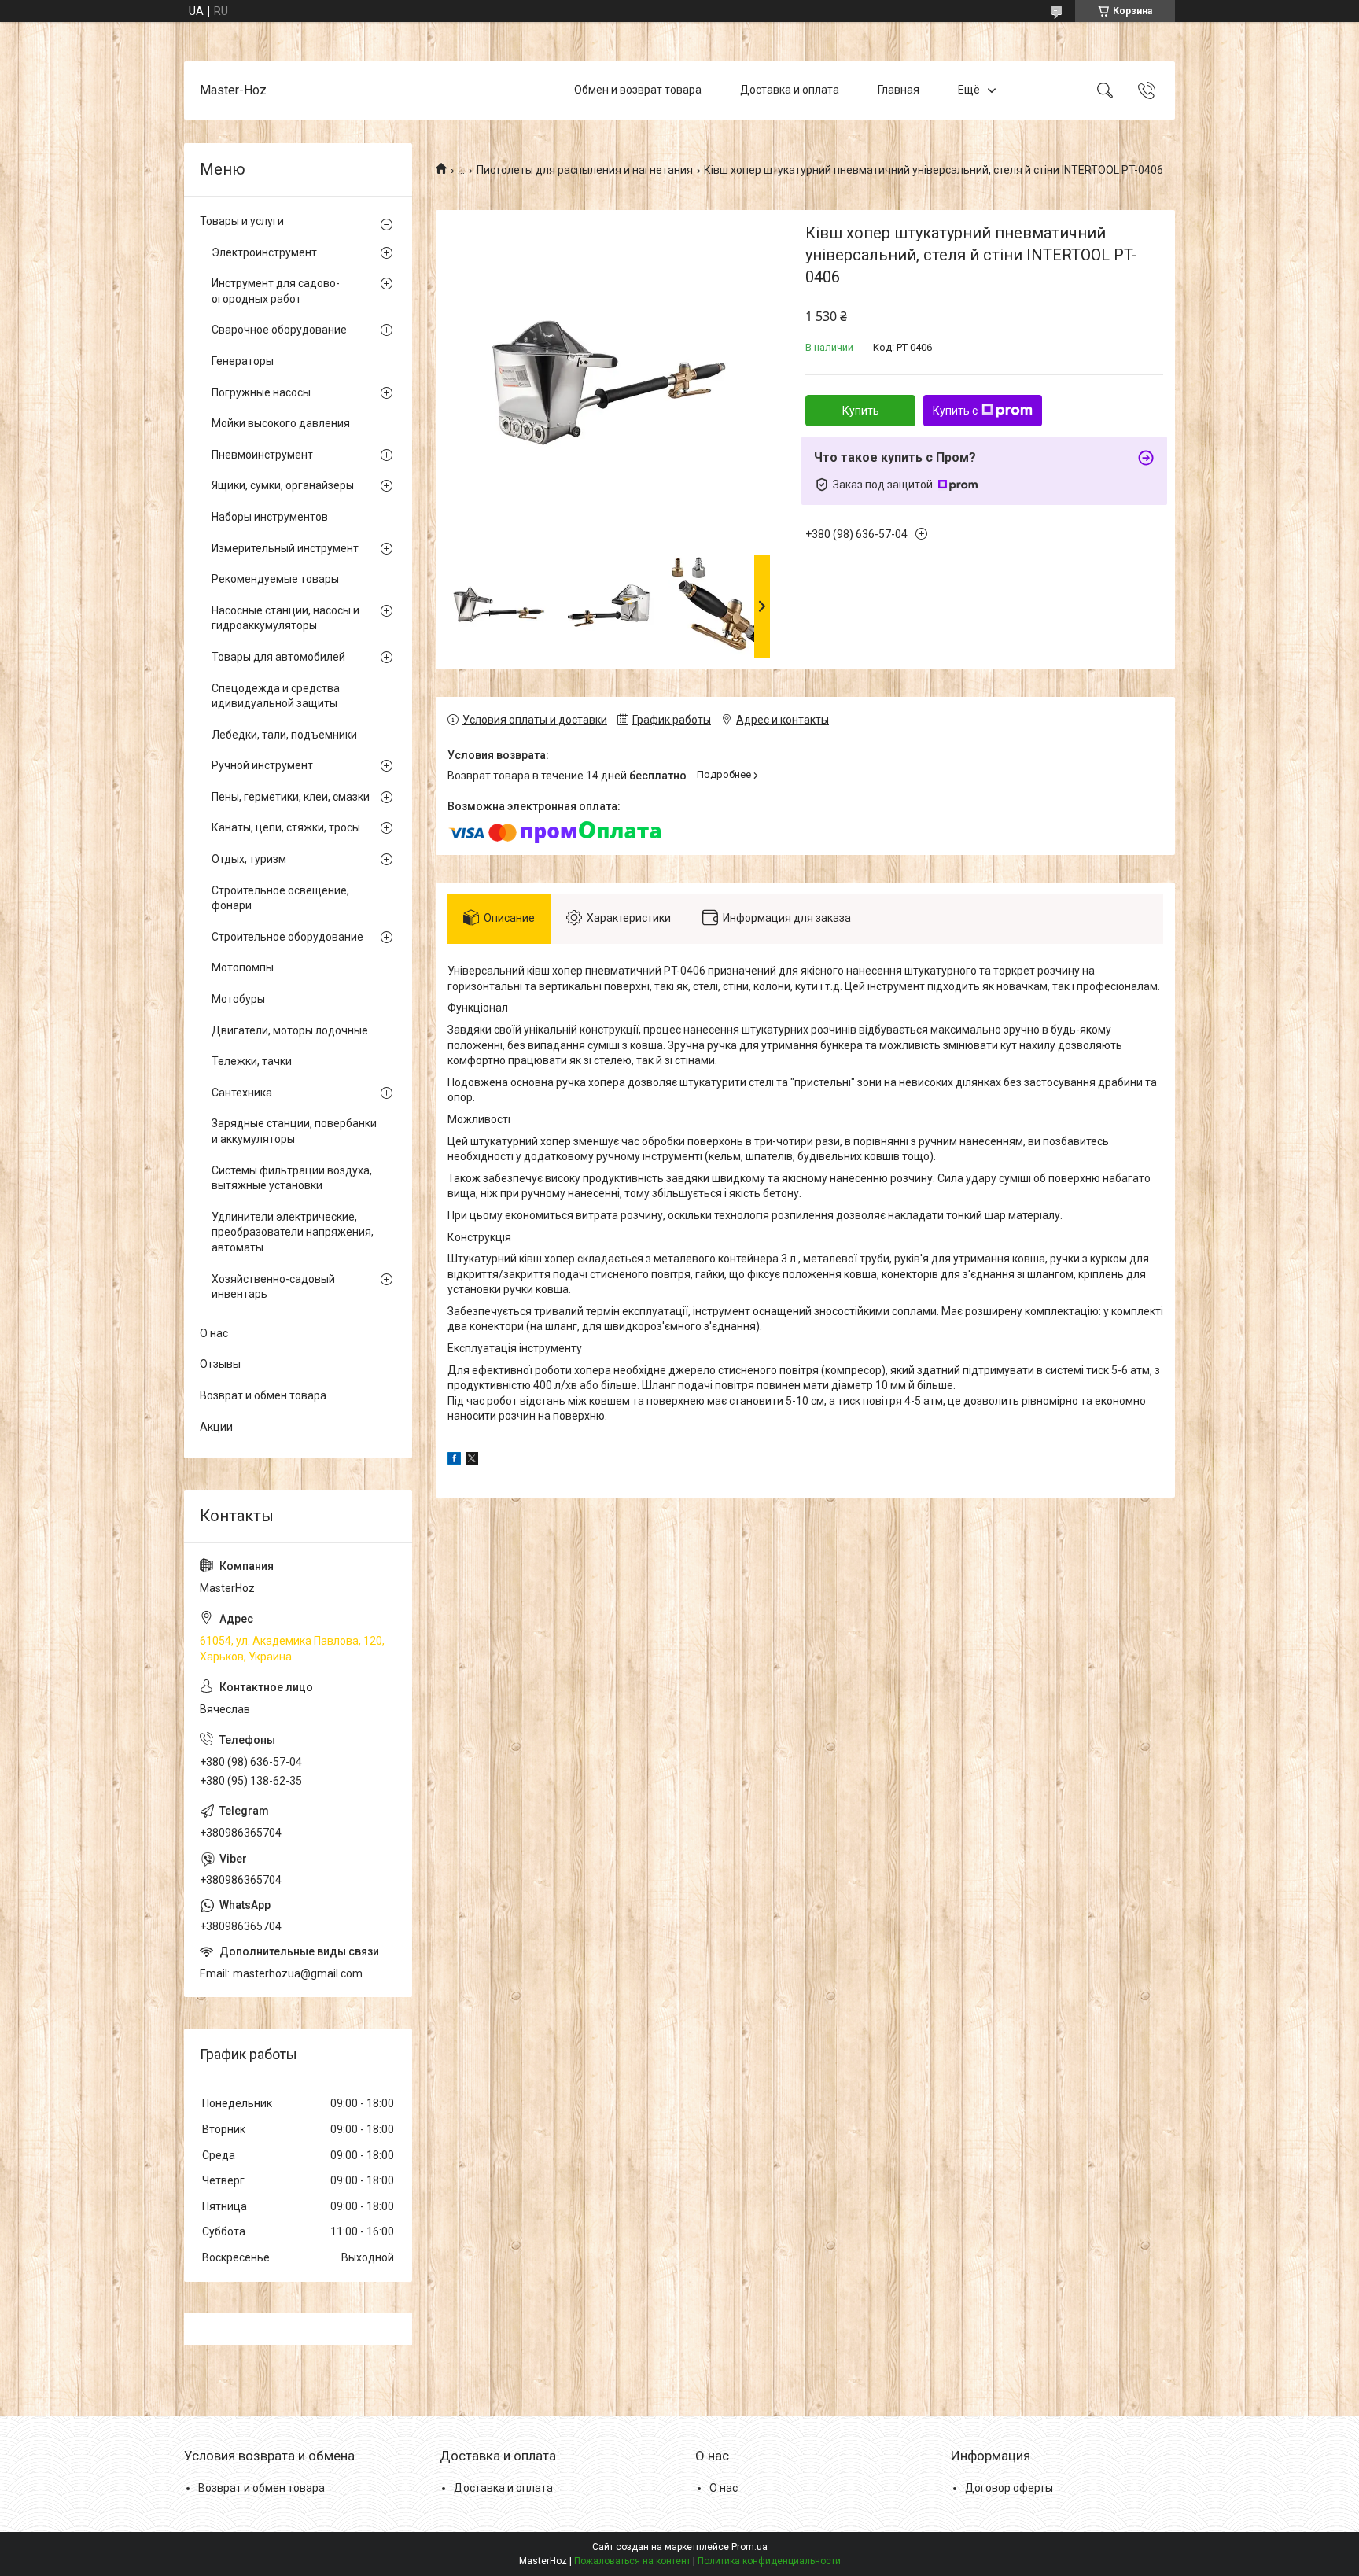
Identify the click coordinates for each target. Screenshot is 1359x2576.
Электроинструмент (264, 252)
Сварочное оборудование (279, 330)
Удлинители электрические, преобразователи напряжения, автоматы (293, 1232)
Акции (216, 1427)
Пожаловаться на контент (632, 2561)
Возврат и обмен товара (263, 1395)
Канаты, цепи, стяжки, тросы (286, 827)
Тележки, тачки (252, 1061)
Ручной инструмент (262, 765)
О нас (214, 1333)
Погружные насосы (261, 392)
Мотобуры (238, 999)
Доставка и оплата (790, 90)
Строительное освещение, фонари (280, 898)
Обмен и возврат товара (638, 90)
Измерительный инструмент (285, 548)
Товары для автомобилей (278, 657)
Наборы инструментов (270, 517)
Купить (861, 411)
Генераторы (243, 361)
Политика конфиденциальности (769, 2561)
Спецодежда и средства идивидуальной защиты (276, 696)
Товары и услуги (242, 221)
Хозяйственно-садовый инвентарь (273, 1287)
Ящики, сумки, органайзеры (283, 485)
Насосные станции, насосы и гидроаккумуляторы (285, 618)
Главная (899, 90)
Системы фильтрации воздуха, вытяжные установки (292, 1178)
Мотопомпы (243, 967)
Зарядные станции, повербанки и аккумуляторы (294, 1131)
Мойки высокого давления (281, 423)
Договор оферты (1009, 2488)
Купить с (955, 411)
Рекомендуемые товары (275, 579)
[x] (472, 1461)
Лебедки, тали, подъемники (284, 735)
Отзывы (220, 1364)
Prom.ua (749, 2547)
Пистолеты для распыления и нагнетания (585, 170)
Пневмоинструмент (262, 455)
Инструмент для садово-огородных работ (276, 291)
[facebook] (454, 1461)
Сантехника (242, 1093)
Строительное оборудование (287, 937)
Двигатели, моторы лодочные (290, 1030)
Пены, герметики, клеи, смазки (291, 797)
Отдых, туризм (249, 859)
